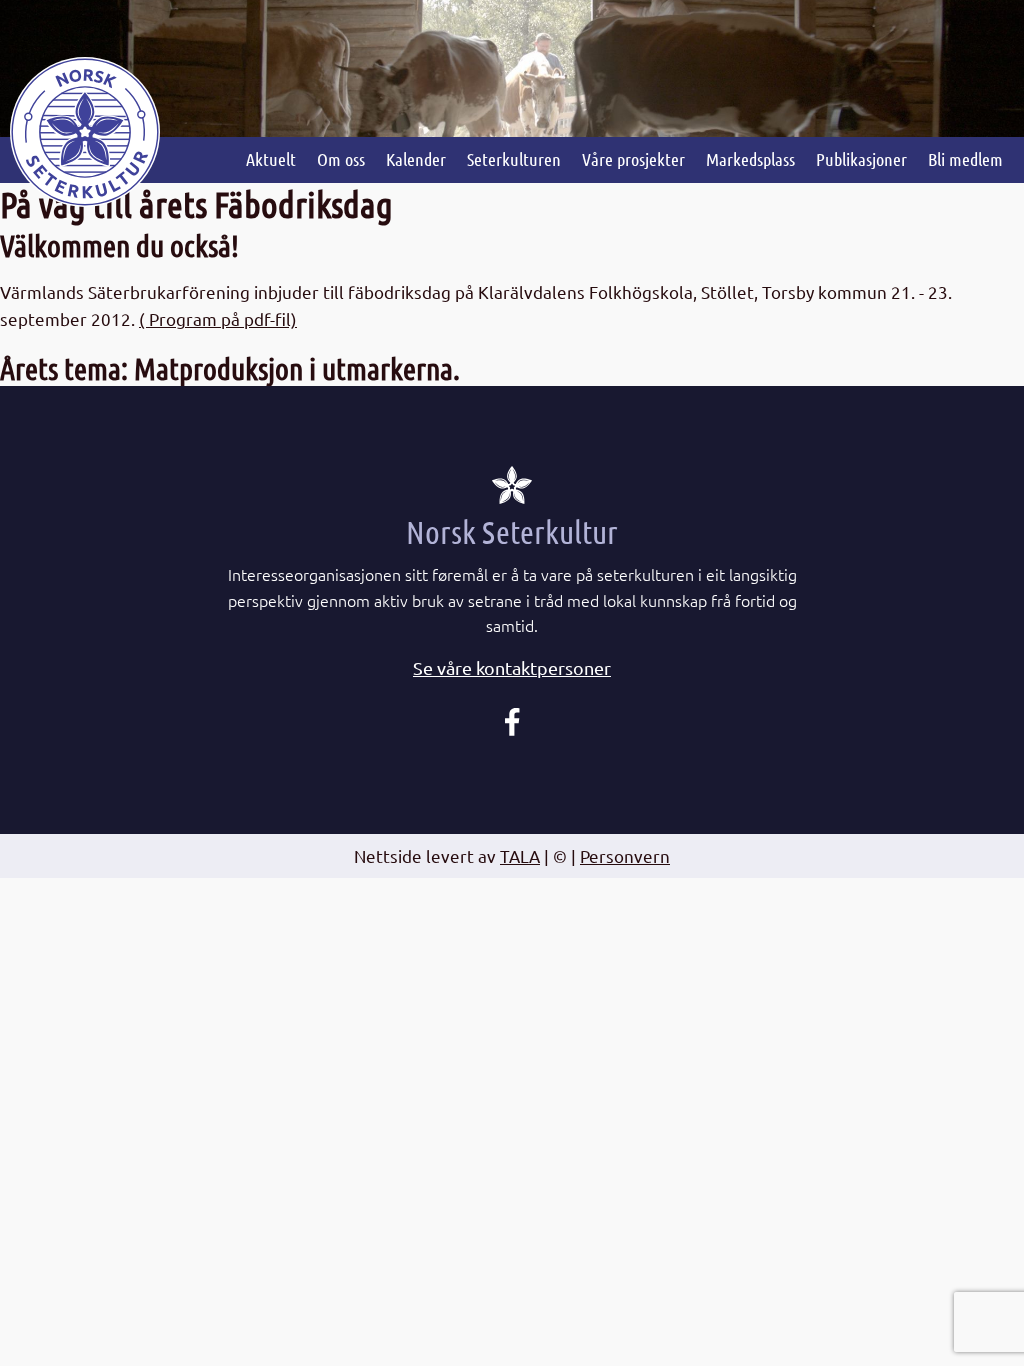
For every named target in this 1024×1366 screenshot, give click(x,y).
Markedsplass (750, 159)
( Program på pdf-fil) (218, 318)
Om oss (341, 159)
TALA (520, 855)
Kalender (416, 159)
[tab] (512, 668)
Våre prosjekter (633, 159)
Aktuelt (271, 159)
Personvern (625, 855)
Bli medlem (965, 159)
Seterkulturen (514, 159)
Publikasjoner (861, 159)
